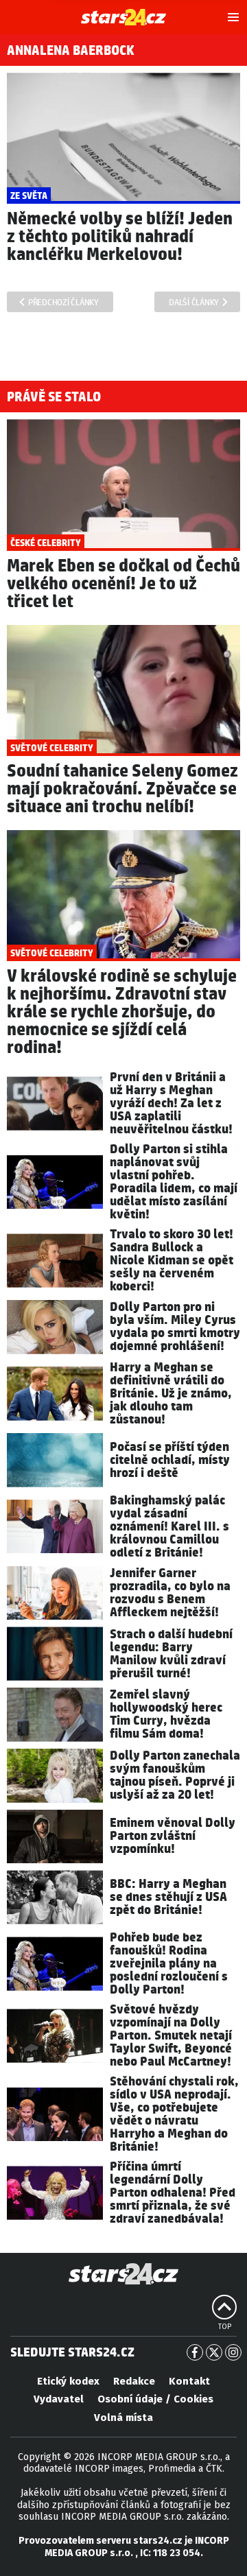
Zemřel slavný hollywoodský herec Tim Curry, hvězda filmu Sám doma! (166, 1714)
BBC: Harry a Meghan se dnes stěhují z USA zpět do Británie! (168, 1897)
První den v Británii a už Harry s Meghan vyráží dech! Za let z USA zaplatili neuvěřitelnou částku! (171, 1103)
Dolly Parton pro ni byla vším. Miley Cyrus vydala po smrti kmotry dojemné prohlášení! (175, 1327)
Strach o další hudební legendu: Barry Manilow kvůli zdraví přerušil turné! (171, 1654)
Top (225, 2327)
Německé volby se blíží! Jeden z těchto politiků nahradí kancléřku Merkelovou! (120, 237)
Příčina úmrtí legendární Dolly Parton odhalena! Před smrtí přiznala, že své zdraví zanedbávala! (173, 2193)
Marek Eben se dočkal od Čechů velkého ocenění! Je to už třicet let (123, 584)
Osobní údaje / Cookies (155, 2399)
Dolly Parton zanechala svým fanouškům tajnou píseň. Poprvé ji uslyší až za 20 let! (175, 1775)
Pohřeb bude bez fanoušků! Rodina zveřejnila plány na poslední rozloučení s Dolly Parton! (169, 1964)
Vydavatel (59, 2399)
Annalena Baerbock (71, 51)
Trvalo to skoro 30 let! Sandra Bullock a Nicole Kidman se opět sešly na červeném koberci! (172, 1261)
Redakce (134, 2381)
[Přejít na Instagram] (233, 2352)
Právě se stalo (54, 397)
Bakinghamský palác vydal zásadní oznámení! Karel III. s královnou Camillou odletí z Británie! (169, 1527)
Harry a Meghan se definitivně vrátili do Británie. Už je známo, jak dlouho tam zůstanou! (171, 1394)
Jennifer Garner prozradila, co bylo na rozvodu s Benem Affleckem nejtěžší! (170, 1593)
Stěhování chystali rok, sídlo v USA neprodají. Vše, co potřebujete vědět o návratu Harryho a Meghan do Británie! (174, 2114)
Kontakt (189, 2381)
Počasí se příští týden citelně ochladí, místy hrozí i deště (170, 1460)
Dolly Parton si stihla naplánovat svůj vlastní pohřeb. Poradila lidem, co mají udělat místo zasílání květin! (174, 1182)
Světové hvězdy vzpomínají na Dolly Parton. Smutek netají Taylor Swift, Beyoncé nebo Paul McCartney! (171, 2036)
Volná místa (123, 2418)
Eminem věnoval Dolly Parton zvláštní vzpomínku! (173, 1836)
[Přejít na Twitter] (214, 2352)
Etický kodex (68, 2381)
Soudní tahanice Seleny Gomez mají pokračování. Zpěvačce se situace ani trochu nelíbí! (122, 789)
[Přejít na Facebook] (195, 2352)
